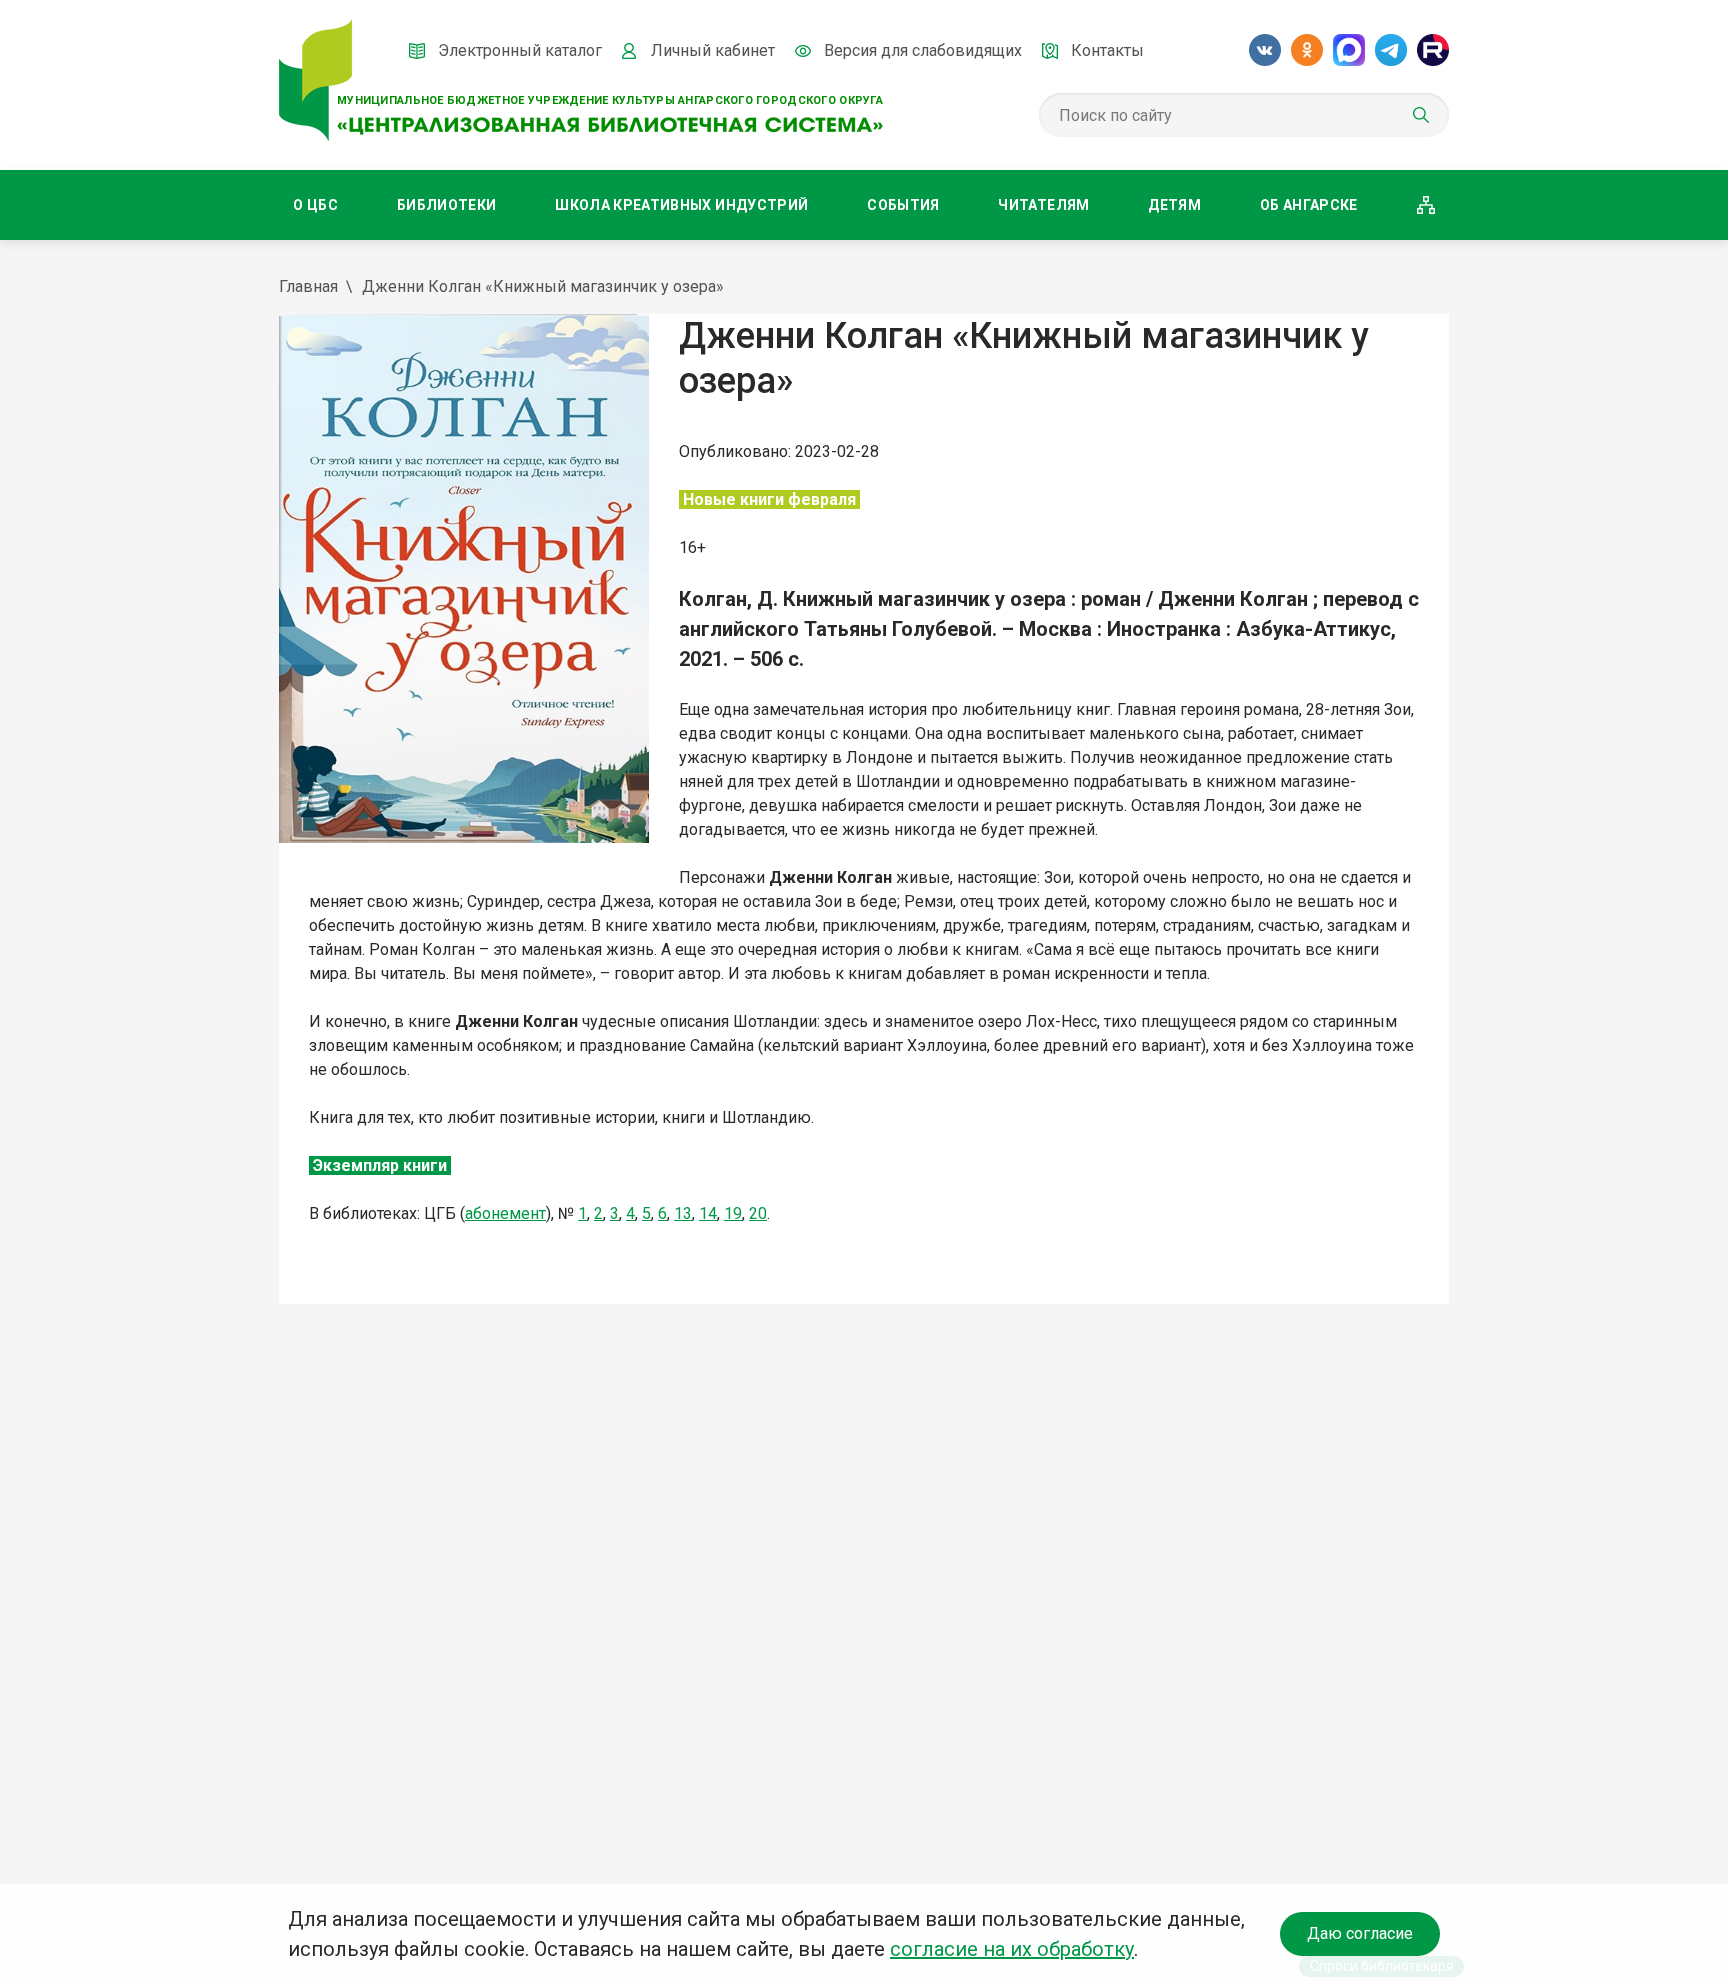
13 (683, 1213)
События (903, 205)
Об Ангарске (1309, 205)
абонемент (505, 1213)
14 (708, 1213)
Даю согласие (1360, 1933)
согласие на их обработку (1012, 1949)
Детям (1174, 205)
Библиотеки (447, 205)
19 (733, 1213)
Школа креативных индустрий (681, 205)
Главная (308, 286)
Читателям (1043, 205)
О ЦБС (315, 205)
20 (758, 1213)
